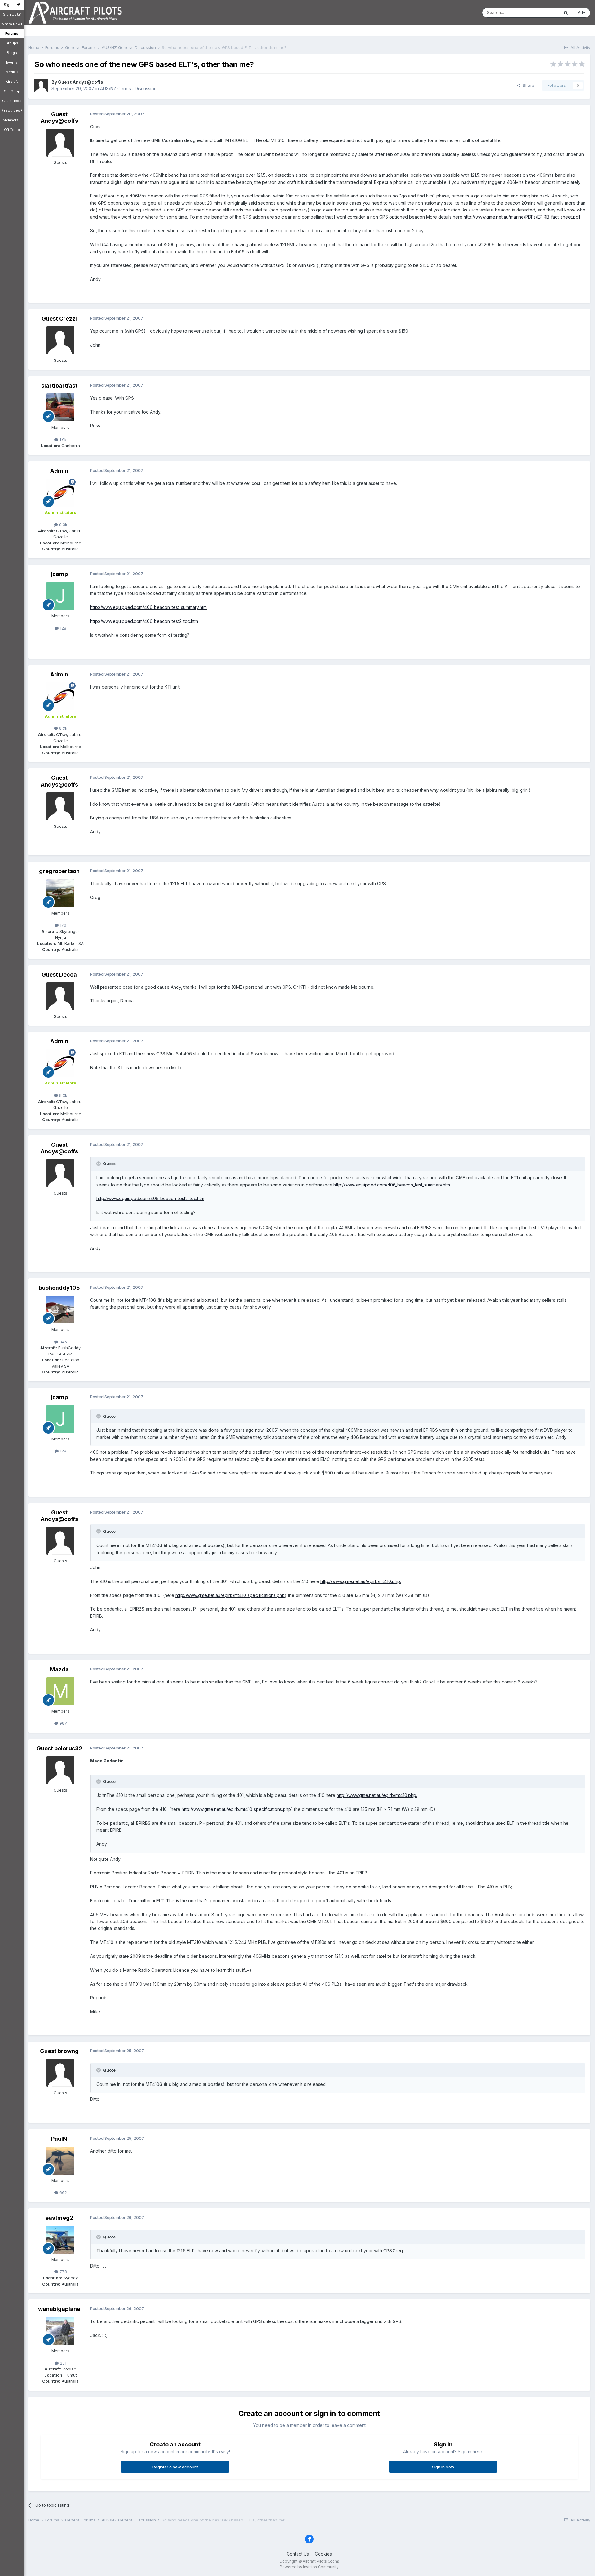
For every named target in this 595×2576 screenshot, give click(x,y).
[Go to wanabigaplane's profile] (60, 2331)
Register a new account (175, 2467)
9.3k (63, 525)
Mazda (59, 1669)
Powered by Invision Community (309, 2567)
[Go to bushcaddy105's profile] (60, 1310)
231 (62, 2363)
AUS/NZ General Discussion (128, 89)
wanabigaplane (59, 2309)
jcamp (59, 574)
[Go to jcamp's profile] (60, 596)
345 (63, 1342)
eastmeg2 (59, 2218)
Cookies (323, 2554)
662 (63, 2192)
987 (63, 1723)
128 (62, 628)
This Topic (541, 13)
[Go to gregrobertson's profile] (60, 893)
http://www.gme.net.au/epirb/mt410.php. (361, 1581)
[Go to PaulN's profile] (60, 2161)
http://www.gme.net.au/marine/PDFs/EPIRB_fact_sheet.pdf (522, 217)
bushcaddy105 (59, 1288)
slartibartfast (59, 386)
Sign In (11, 5)
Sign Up (10, 14)
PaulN (59, 2139)
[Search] (566, 13)
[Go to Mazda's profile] (60, 1691)
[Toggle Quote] (99, 1164)
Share (527, 85)
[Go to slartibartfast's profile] (60, 407)
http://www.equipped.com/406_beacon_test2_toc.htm (144, 621)
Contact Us (298, 2554)
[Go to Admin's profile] (60, 493)
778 (63, 2272)
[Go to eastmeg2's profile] (60, 2240)
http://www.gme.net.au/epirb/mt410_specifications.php (230, 1595)
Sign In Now (443, 2467)
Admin (59, 471)
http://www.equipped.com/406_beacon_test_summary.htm (148, 607)
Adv (581, 12)
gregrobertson (59, 871)
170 (62, 925)
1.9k (62, 440)
